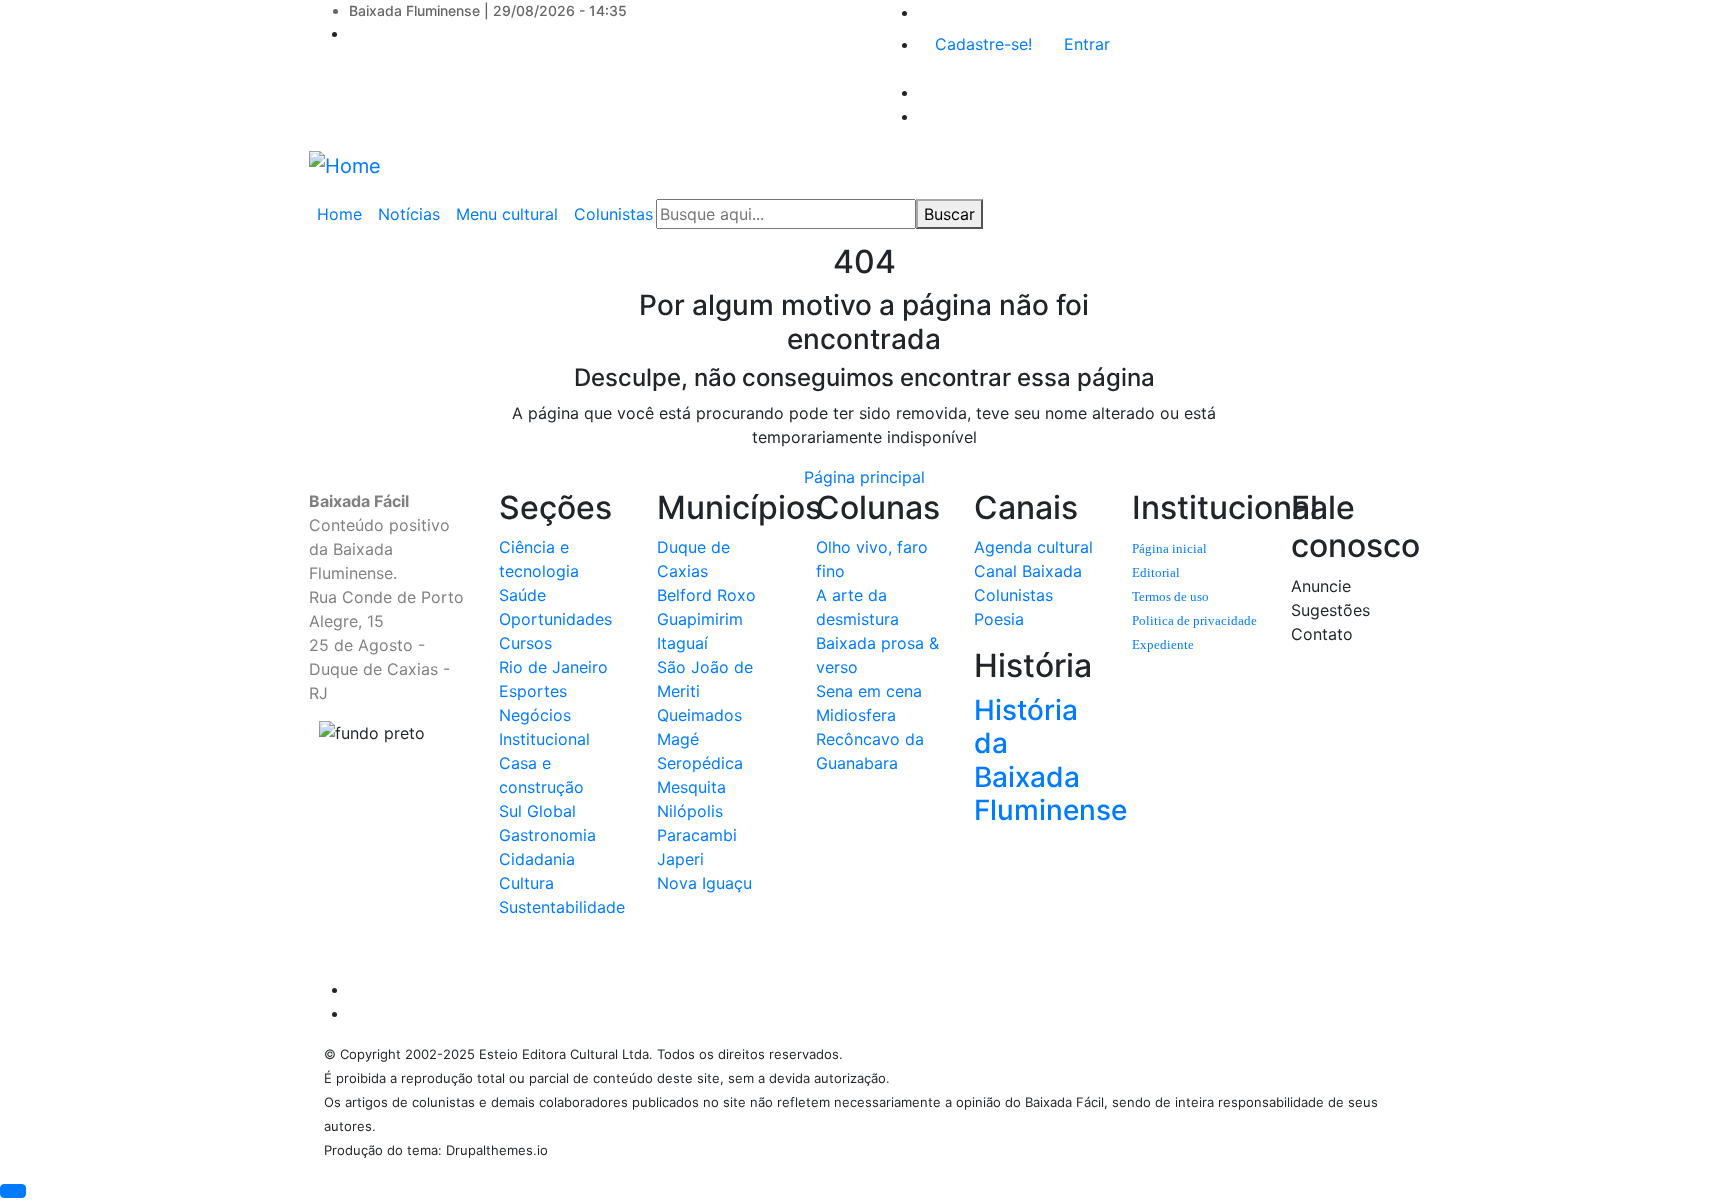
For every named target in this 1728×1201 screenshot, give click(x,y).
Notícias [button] (409, 214)
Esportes (533, 691)
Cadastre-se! (983, 44)
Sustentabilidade (562, 907)
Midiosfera (856, 715)
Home (339, 214)
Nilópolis (690, 811)
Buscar (949, 214)
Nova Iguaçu (704, 883)
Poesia (999, 619)
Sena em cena (869, 691)
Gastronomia (547, 835)
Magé (678, 739)
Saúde (522, 595)
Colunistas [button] (613, 214)
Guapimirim (700, 619)
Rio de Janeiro (553, 667)
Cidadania (537, 859)
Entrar (1087, 44)
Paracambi (697, 835)
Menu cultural (507, 214)
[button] (13, 1191)
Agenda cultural (1033, 547)
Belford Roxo (706, 595)
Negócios (535, 715)
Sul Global (537, 811)
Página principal (864, 477)
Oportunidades (555, 619)
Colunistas (1013, 595)
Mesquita (691, 787)
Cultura (526, 883)
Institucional (544, 739)
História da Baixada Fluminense (1050, 760)
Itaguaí (682, 643)
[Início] (345, 165)
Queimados (699, 715)
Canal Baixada (1028, 571)
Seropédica (700, 763)
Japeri (680, 859)
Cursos (525, 643)
